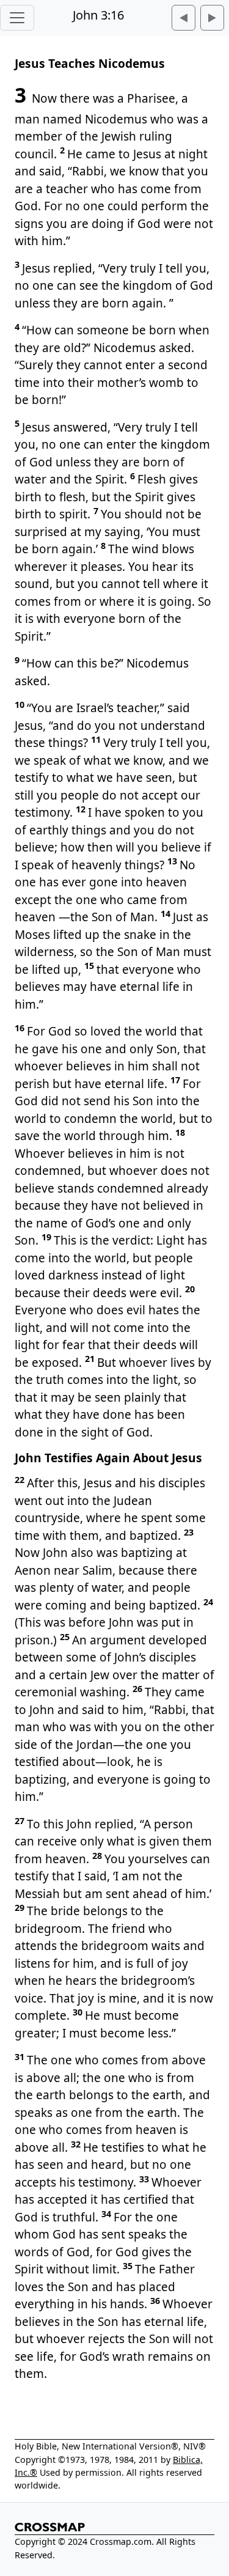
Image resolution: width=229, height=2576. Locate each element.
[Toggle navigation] (17, 18)
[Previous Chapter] (184, 18)
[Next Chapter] (212, 18)
